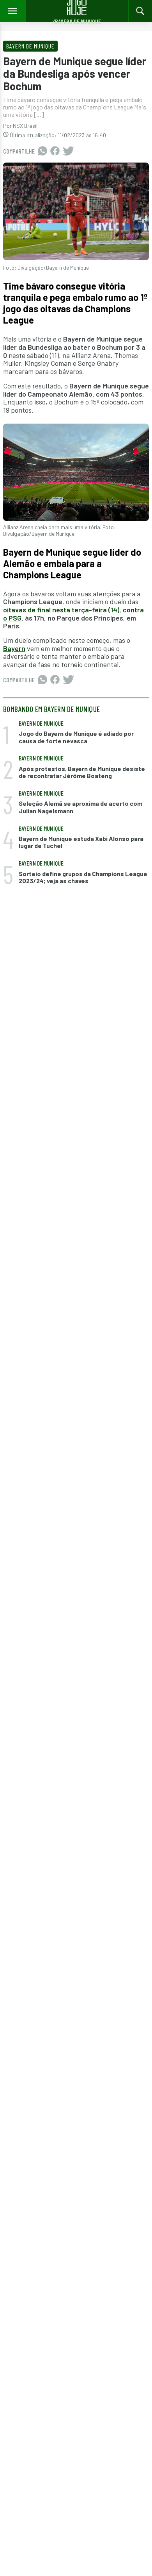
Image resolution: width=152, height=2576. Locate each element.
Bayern (14, 648)
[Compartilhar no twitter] (68, 151)
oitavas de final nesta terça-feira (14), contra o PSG (73, 614)
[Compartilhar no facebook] (55, 151)
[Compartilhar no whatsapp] (42, 151)
